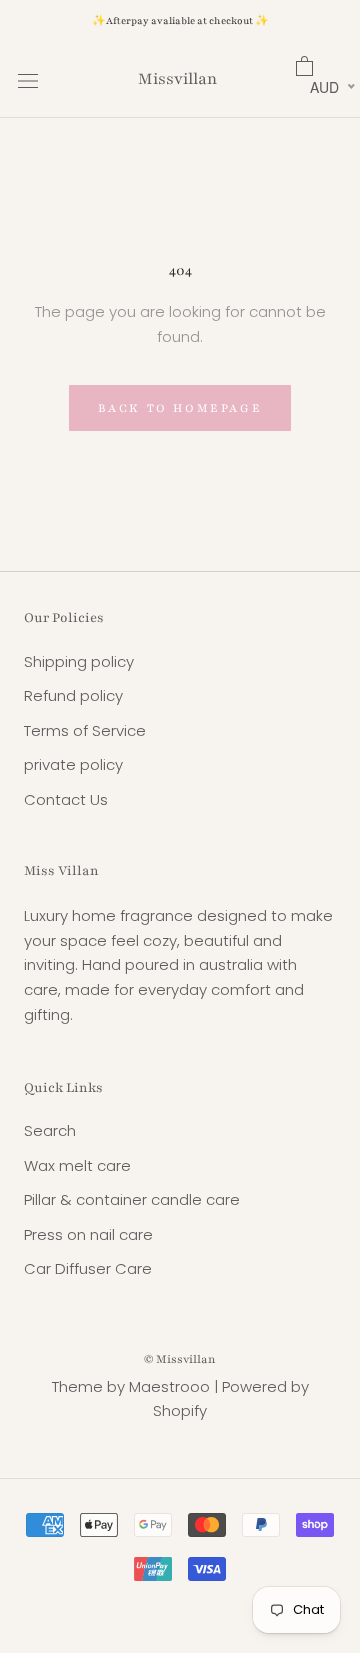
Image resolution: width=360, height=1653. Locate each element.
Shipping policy (79, 661)
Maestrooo (169, 1386)
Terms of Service (85, 730)
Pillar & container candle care (132, 1199)
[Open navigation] (28, 80)
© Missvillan (180, 1359)
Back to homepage (180, 408)
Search (50, 1130)
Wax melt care (77, 1165)
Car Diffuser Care (88, 1268)
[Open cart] (319, 67)
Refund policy (73, 695)
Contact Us (66, 799)
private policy (73, 764)
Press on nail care (88, 1234)
